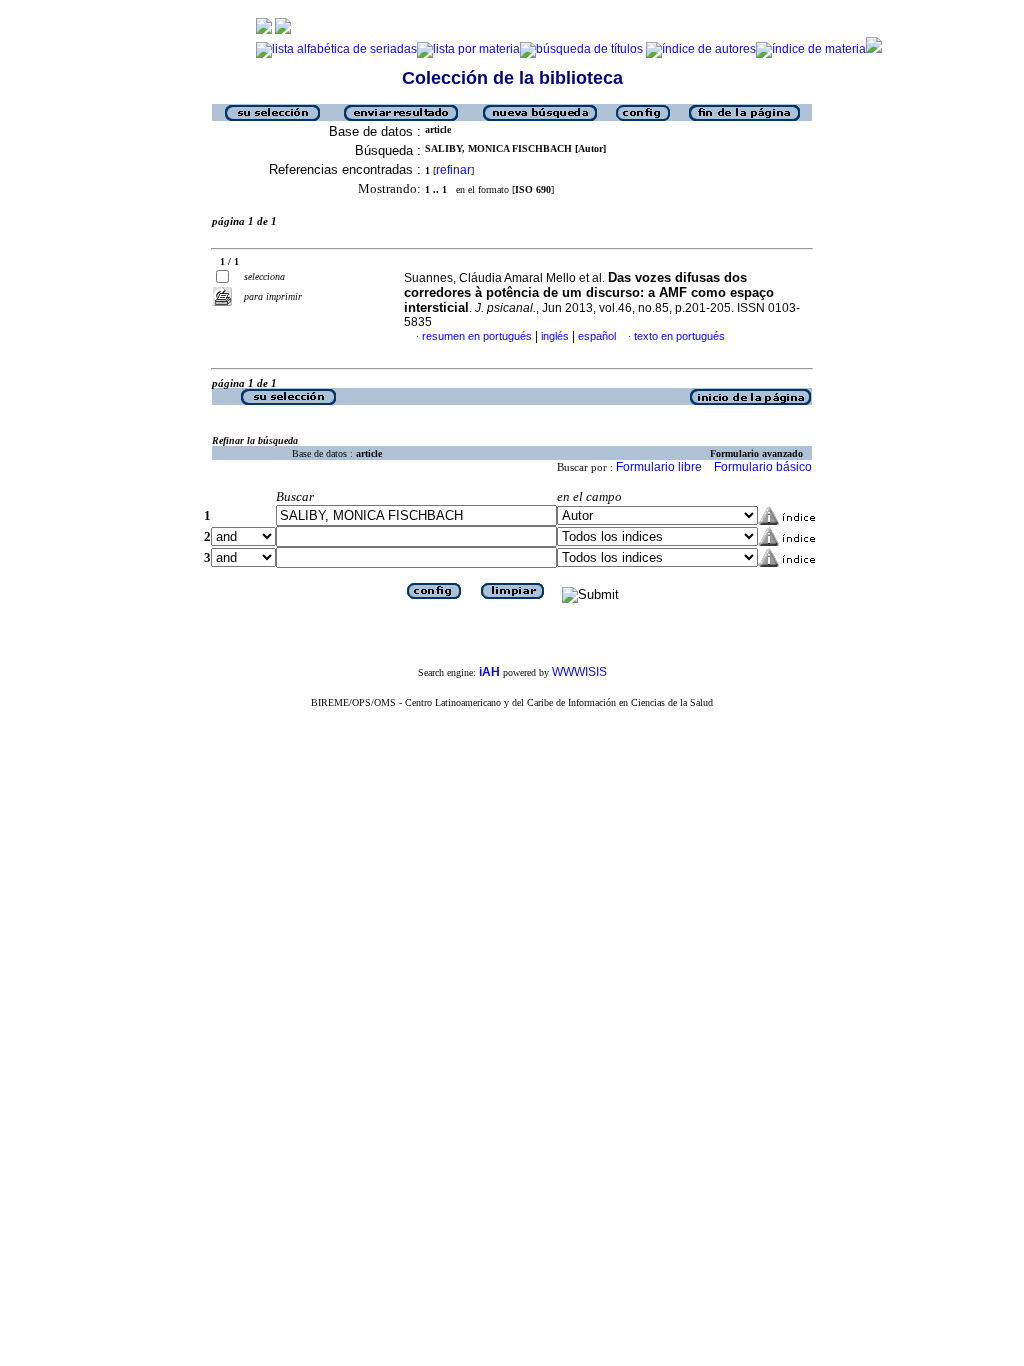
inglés (555, 336)
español (597, 336)
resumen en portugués (477, 336)
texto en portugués (679, 336)
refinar (453, 170)
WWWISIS (579, 672)
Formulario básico (763, 467)
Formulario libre (659, 467)
